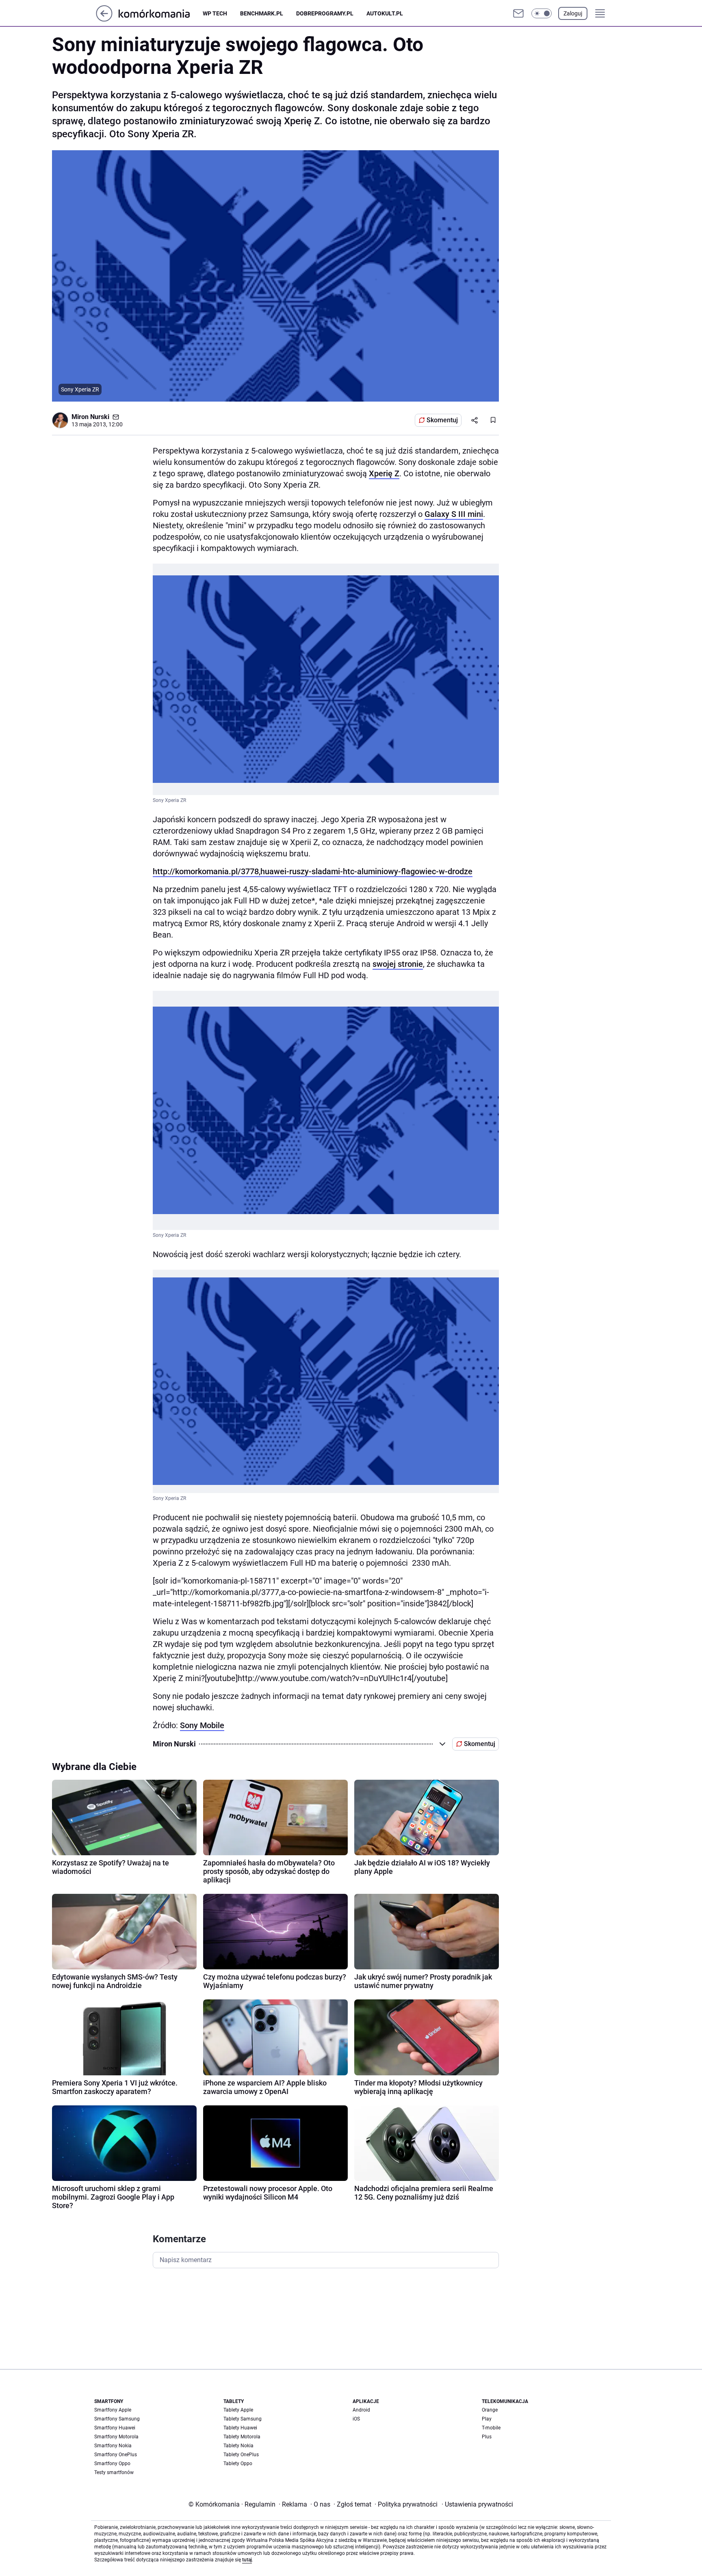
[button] (542, 13)
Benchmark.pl (262, 13)
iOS (356, 2419)
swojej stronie (398, 964)
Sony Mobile (202, 1725)
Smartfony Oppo (112, 2464)
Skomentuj (442, 420)
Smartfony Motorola (116, 2437)
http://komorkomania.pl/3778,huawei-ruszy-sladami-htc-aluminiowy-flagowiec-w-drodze (313, 871)
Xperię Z (384, 473)
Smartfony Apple (113, 2410)
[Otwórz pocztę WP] (518, 13)
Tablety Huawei (240, 2428)
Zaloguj (573, 13)
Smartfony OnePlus (116, 2455)
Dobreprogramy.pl (325, 13)
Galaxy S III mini (454, 514)
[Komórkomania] (161, 13)
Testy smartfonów (114, 2472)
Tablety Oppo (238, 2464)
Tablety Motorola (242, 2437)
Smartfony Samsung (117, 2419)
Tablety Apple (238, 2410)
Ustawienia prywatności (477, 2504)
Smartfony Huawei (115, 2428)
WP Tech (215, 13)
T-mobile (491, 2428)
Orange (490, 2410)
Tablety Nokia (238, 2446)
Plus (487, 2437)
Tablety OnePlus (241, 2455)
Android (361, 2410)
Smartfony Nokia (113, 2446)
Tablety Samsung (243, 2419)
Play (487, 2419)
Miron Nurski (90, 417)
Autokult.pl (385, 13)
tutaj (247, 2560)
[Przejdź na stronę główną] (104, 19)
